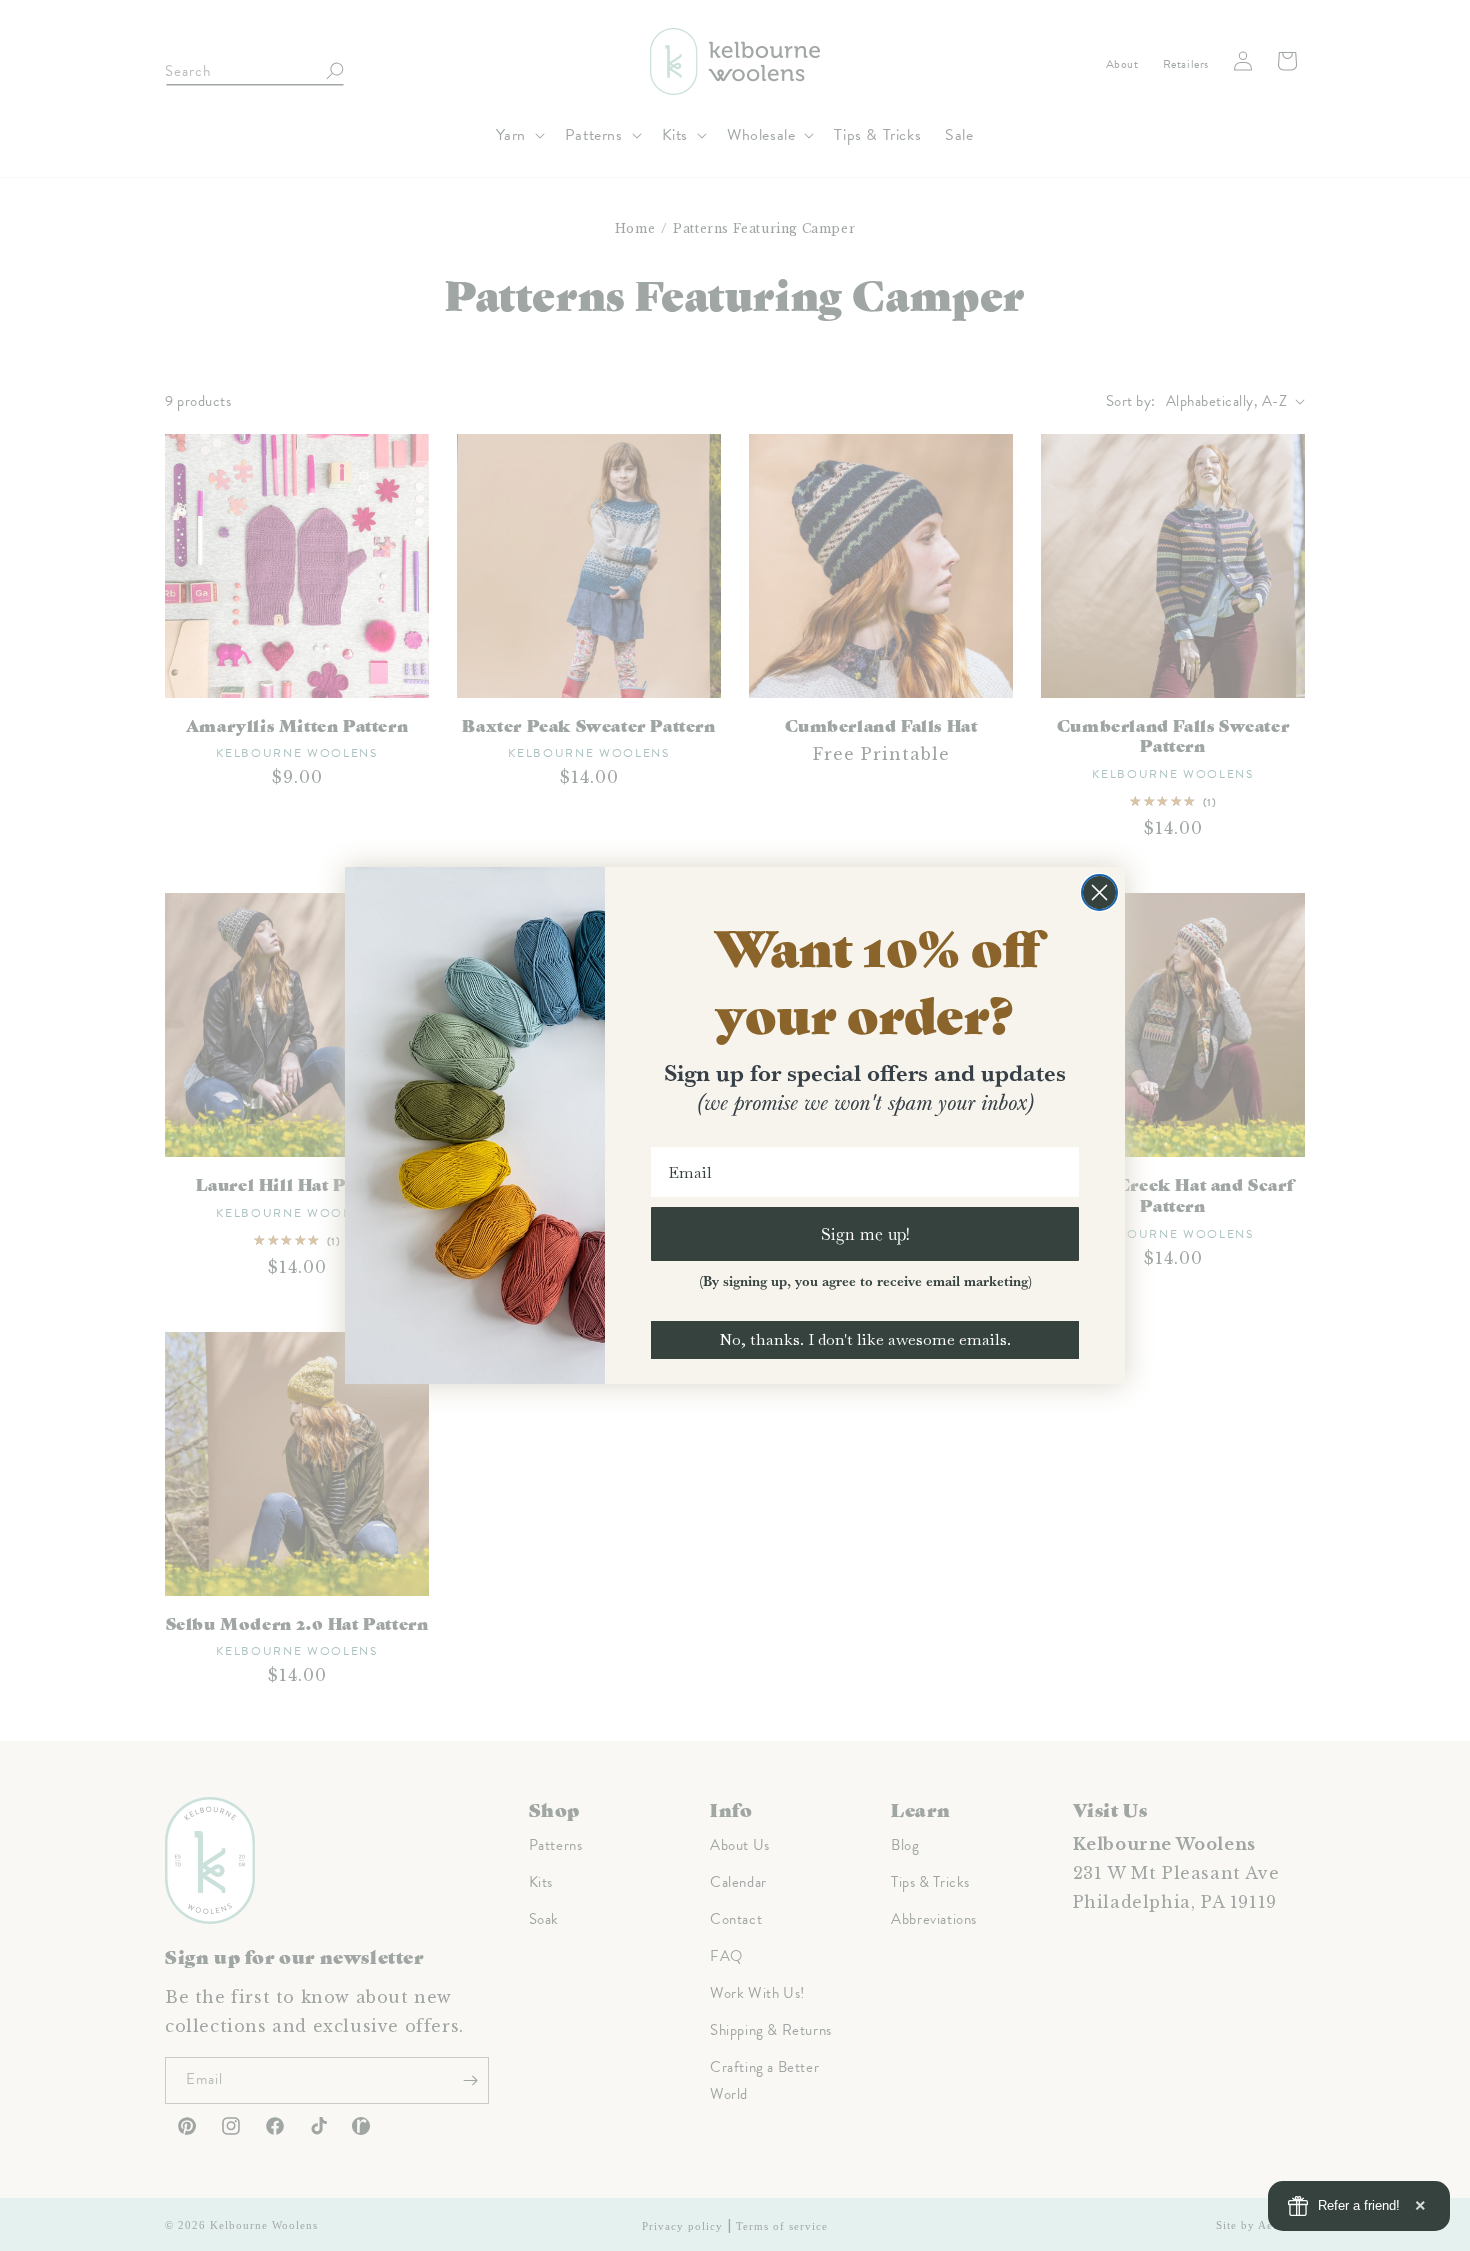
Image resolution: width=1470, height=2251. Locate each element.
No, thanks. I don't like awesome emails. (865, 1339)
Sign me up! (865, 1233)
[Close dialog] (1099, 892)
